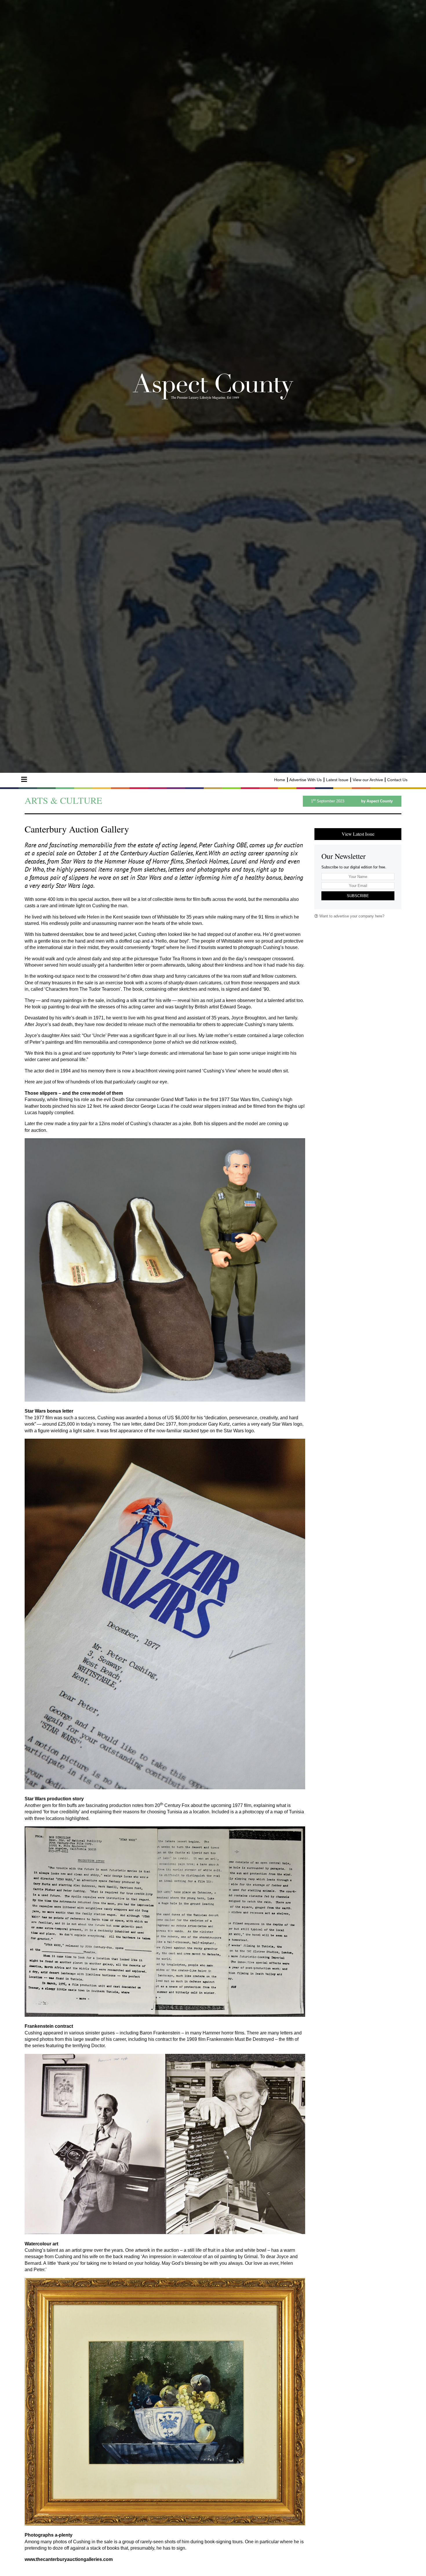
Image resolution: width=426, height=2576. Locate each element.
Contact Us (397, 780)
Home (280, 780)
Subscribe (358, 896)
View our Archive (368, 780)
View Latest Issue (358, 834)
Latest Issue (337, 780)
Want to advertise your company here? (351, 916)
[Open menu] (24, 779)
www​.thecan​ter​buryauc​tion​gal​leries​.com (69, 2559)
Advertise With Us (305, 780)
